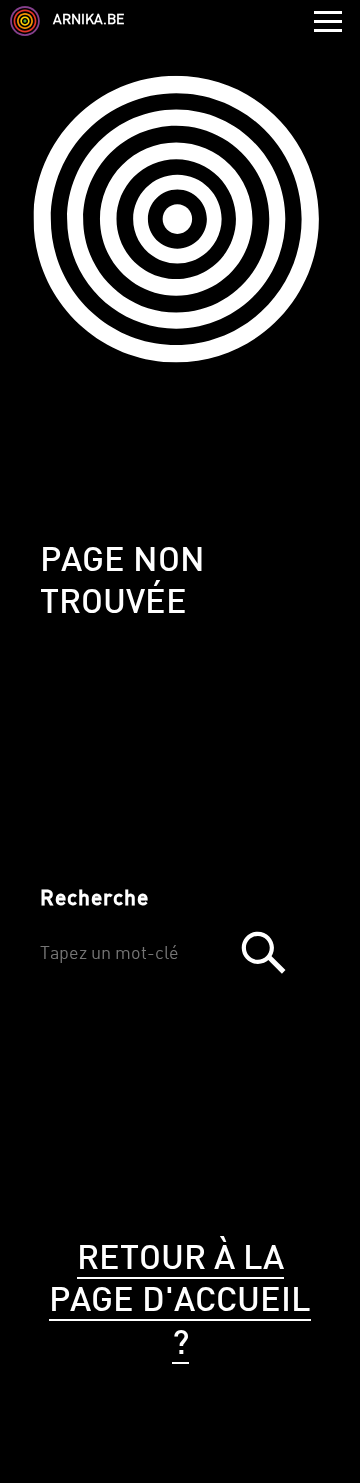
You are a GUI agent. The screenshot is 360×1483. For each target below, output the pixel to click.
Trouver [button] (263, 952)
